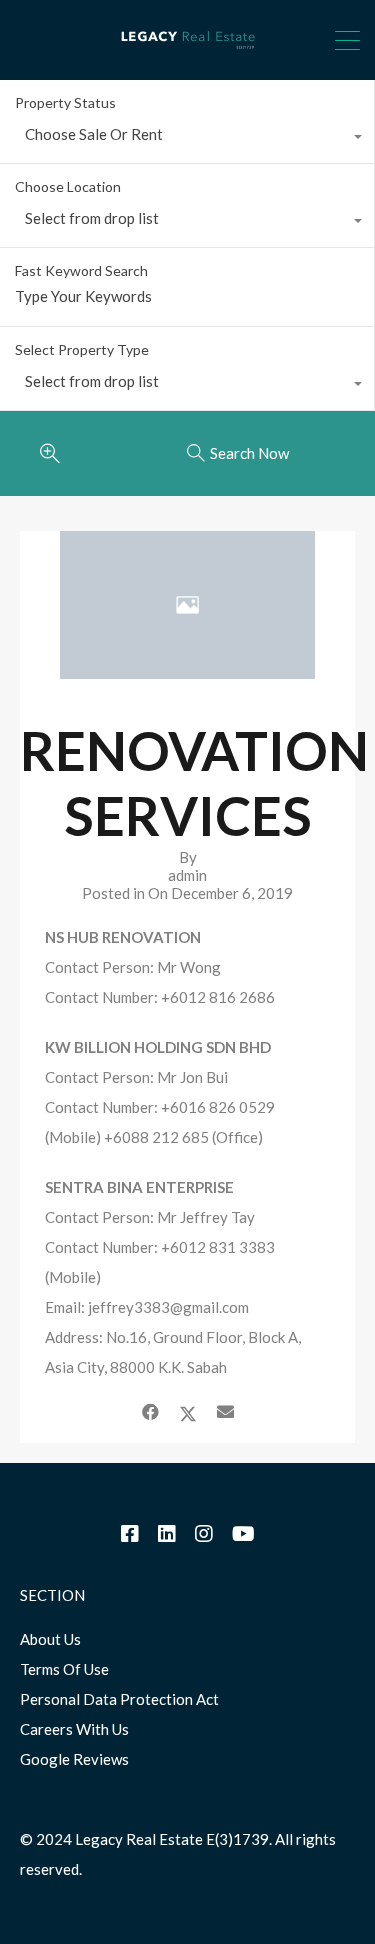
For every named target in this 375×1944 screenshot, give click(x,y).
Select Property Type (82, 349)
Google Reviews (74, 1759)
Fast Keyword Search (81, 271)
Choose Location (68, 186)
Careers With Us (74, 1729)
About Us (50, 1639)
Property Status (65, 102)
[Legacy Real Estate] (188, 56)
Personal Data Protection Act (119, 1699)
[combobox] (187, 139)
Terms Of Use (64, 1669)
